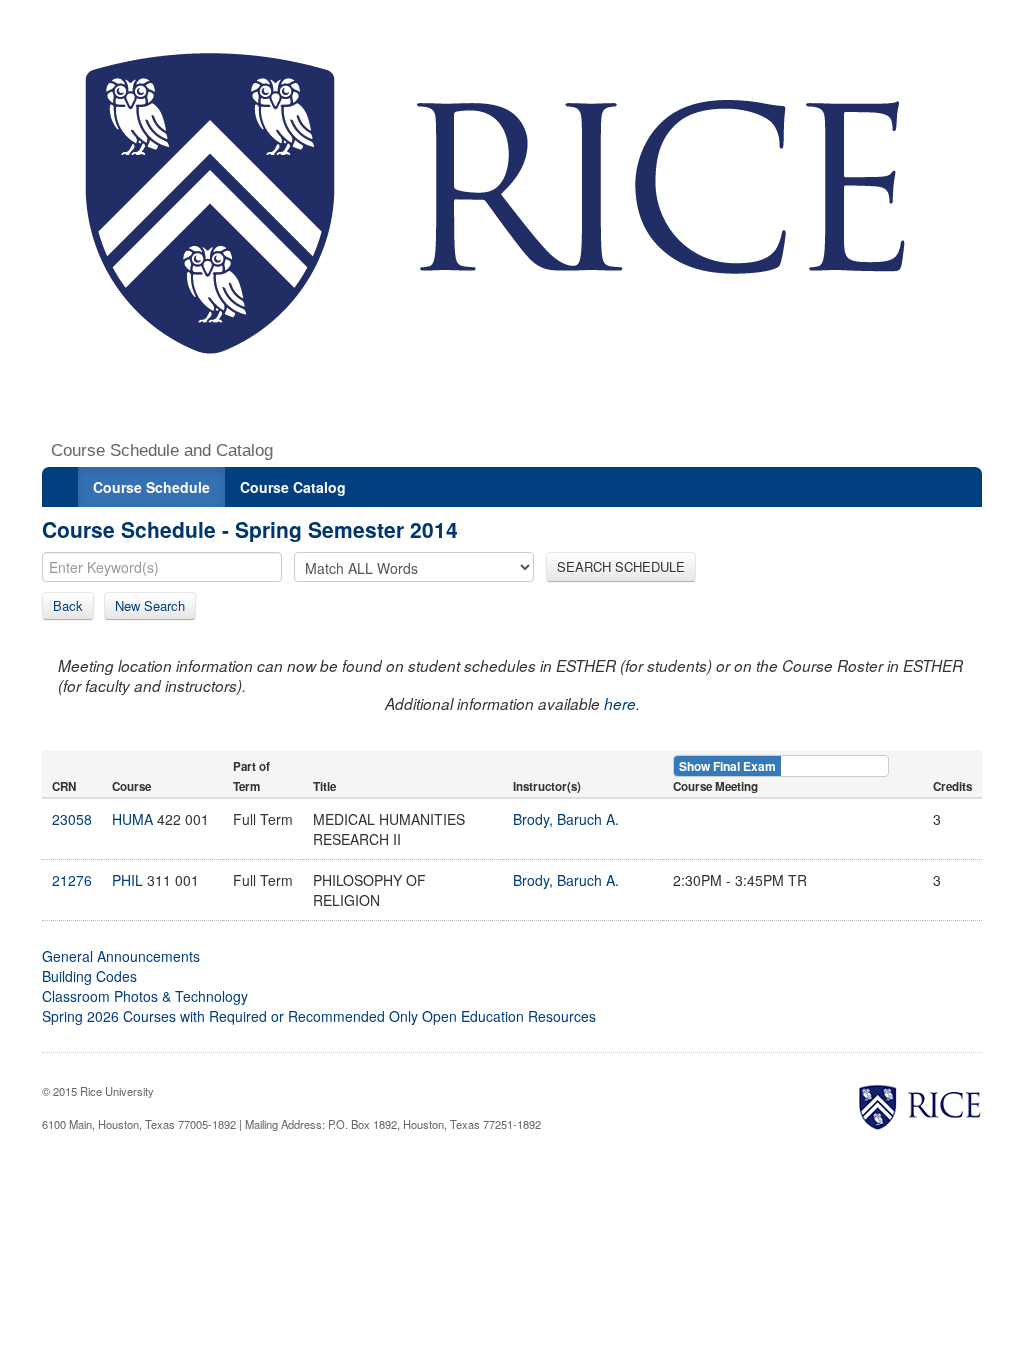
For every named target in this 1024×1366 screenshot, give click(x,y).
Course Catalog (293, 487)
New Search (150, 605)
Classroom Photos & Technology (145, 996)
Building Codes (89, 976)
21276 (72, 880)
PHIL (127, 880)
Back (68, 605)
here (620, 703)
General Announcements (121, 956)
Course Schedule (151, 487)
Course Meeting (715, 786)
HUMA (132, 819)
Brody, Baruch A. (566, 819)
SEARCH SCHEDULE (621, 566)
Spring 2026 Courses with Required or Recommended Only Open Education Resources (319, 1016)
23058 (72, 819)
